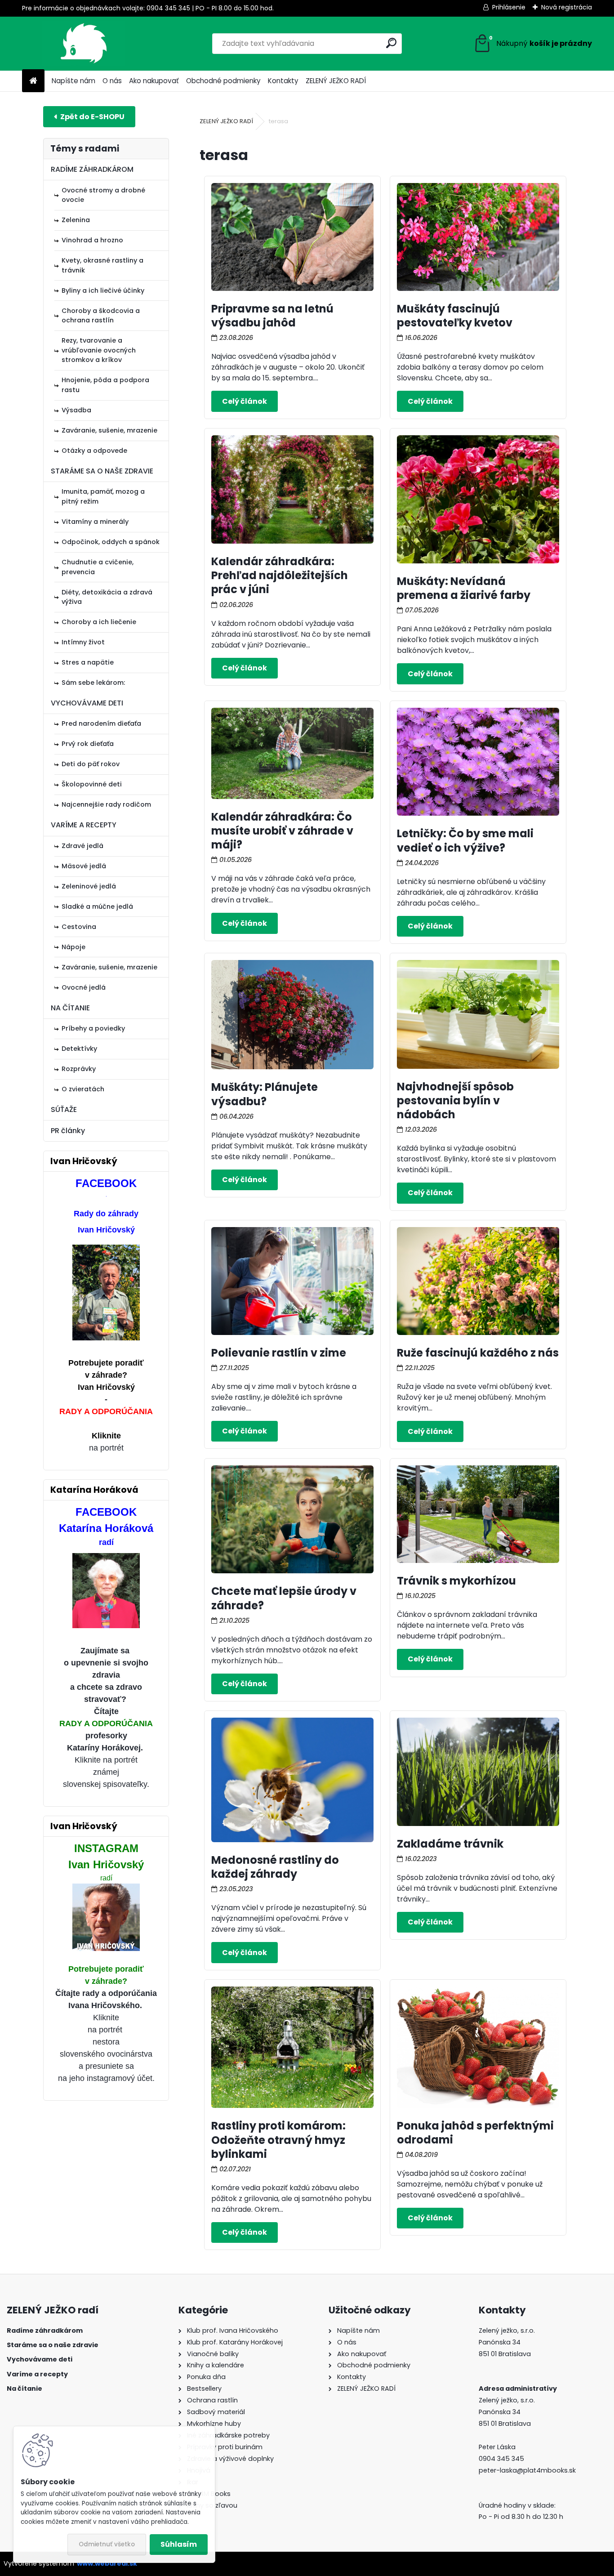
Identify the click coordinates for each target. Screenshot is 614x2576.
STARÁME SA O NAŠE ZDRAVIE (102, 471)
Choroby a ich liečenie (99, 622)
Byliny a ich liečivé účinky (103, 290)
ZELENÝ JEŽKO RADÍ (336, 81)
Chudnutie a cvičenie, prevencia (98, 567)
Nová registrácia (567, 7)
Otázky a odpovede (94, 451)
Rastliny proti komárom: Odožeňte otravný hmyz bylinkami (278, 2140)
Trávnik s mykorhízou (456, 1581)
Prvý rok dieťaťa (88, 744)
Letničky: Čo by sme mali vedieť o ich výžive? (465, 840)
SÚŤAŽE (64, 1109)
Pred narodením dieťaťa (101, 723)
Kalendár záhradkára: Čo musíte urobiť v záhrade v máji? (282, 831)
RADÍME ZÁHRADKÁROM (92, 169)
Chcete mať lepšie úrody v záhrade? (284, 1598)
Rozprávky (79, 1069)
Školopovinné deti (92, 784)
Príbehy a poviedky (93, 1028)
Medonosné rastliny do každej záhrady (275, 1867)
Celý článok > (245, 401)
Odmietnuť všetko (107, 2544)
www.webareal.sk (107, 2563)
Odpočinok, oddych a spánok (111, 542)
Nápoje (73, 947)
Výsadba (76, 410)
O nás (112, 81)
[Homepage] (33, 81)
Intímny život (83, 642)
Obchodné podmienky (223, 81)
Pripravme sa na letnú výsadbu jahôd (272, 316)
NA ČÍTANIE (70, 1008)
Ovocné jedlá (84, 987)
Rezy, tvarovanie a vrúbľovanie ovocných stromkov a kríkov (99, 350)
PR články (68, 1131)
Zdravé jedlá (82, 846)
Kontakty (283, 81)
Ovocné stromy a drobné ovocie (103, 195)
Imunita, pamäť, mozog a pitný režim (103, 496)
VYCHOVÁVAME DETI (87, 703)
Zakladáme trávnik (450, 1844)
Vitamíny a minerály (95, 522)
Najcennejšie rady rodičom (106, 804)
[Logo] (84, 44)
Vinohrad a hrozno (92, 240)
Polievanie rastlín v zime (279, 1353)
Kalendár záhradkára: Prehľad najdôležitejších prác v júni (280, 575)
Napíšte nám (73, 81)
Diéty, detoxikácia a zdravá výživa (107, 597)
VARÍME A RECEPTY (84, 825)
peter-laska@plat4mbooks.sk (527, 2470)
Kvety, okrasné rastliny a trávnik (102, 265)
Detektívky (79, 1049)
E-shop (89, 117)
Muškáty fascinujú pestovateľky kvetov (455, 316)
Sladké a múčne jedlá (97, 906)
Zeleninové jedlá (89, 886)
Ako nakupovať (154, 81)
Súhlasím (179, 2544)
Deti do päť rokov (91, 764)
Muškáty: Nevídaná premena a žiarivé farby (464, 588)
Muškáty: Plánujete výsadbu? (265, 1094)
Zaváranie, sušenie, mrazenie (109, 430)
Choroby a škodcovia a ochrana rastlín (101, 316)
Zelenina (76, 220)
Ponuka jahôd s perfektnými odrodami (475, 2133)
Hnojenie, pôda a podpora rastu (105, 385)
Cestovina (79, 927)
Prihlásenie (509, 7)
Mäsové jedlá (84, 866)
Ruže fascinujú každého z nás (478, 1353)
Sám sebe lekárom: (93, 683)
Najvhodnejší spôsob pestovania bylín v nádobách (455, 1100)
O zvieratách (83, 1089)
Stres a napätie (88, 662)
